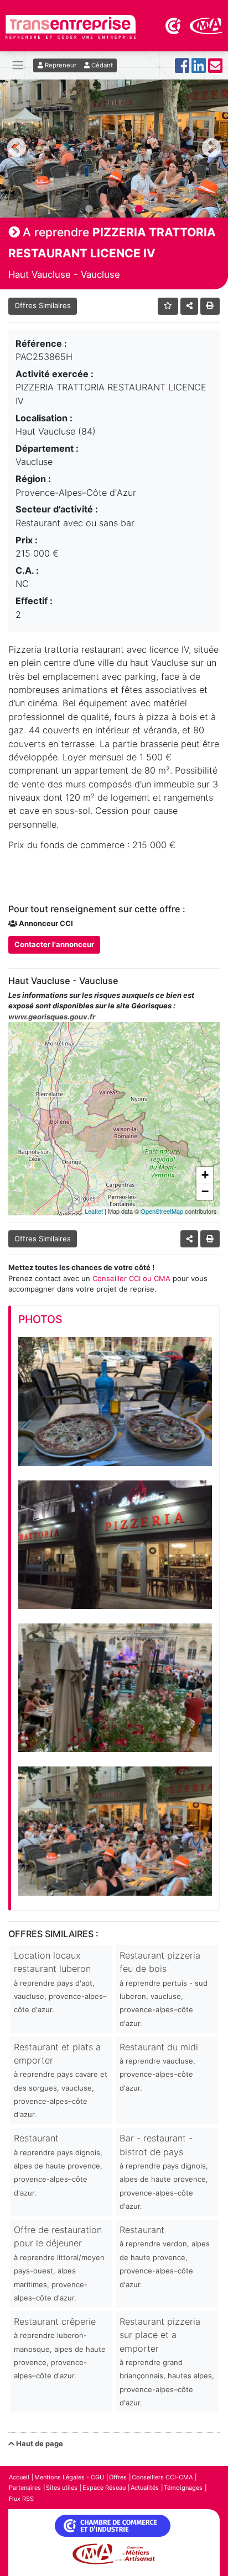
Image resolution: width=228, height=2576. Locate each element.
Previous (17, 149)
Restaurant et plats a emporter (61, 2080)
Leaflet (94, 1211)
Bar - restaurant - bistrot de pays (164, 2172)
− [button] (205, 1191)
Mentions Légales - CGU (69, 2477)
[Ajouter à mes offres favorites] (168, 306)
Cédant (101, 65)
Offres (118, 2477)
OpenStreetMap (162, 1211)
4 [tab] (139, 209)
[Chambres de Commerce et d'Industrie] (174, 25)
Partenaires (25, 2488)
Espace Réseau (104, 2488)
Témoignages (183, 2488)
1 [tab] (89, 209)
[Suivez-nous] (182, 69)
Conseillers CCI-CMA (162, 2477)
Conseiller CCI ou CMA (131, 1278)
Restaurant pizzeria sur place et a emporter (167, 2361)
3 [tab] (122, 209)
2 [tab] (106, 209)
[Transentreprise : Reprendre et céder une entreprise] (71, 26)
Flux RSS (21, 2499)
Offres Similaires (43, 305)
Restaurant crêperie (60, 2348)
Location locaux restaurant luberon (60, 1982)
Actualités (145, 2488)
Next (211, 149)
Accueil (19, 2477)
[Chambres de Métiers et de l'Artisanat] (206, 25)
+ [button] (205, 1175)
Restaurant (58, 2165)
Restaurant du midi (159, 2067)
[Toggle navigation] (18, 65)
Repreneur (60, 65)
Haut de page (39, 2443)
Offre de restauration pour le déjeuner (59, 2263)
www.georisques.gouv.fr (52, 1017)
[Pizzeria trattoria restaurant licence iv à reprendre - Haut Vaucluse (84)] (115, 1401)
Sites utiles (62, 2488)
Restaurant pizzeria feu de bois (164, 1989)
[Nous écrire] (215, 69)
